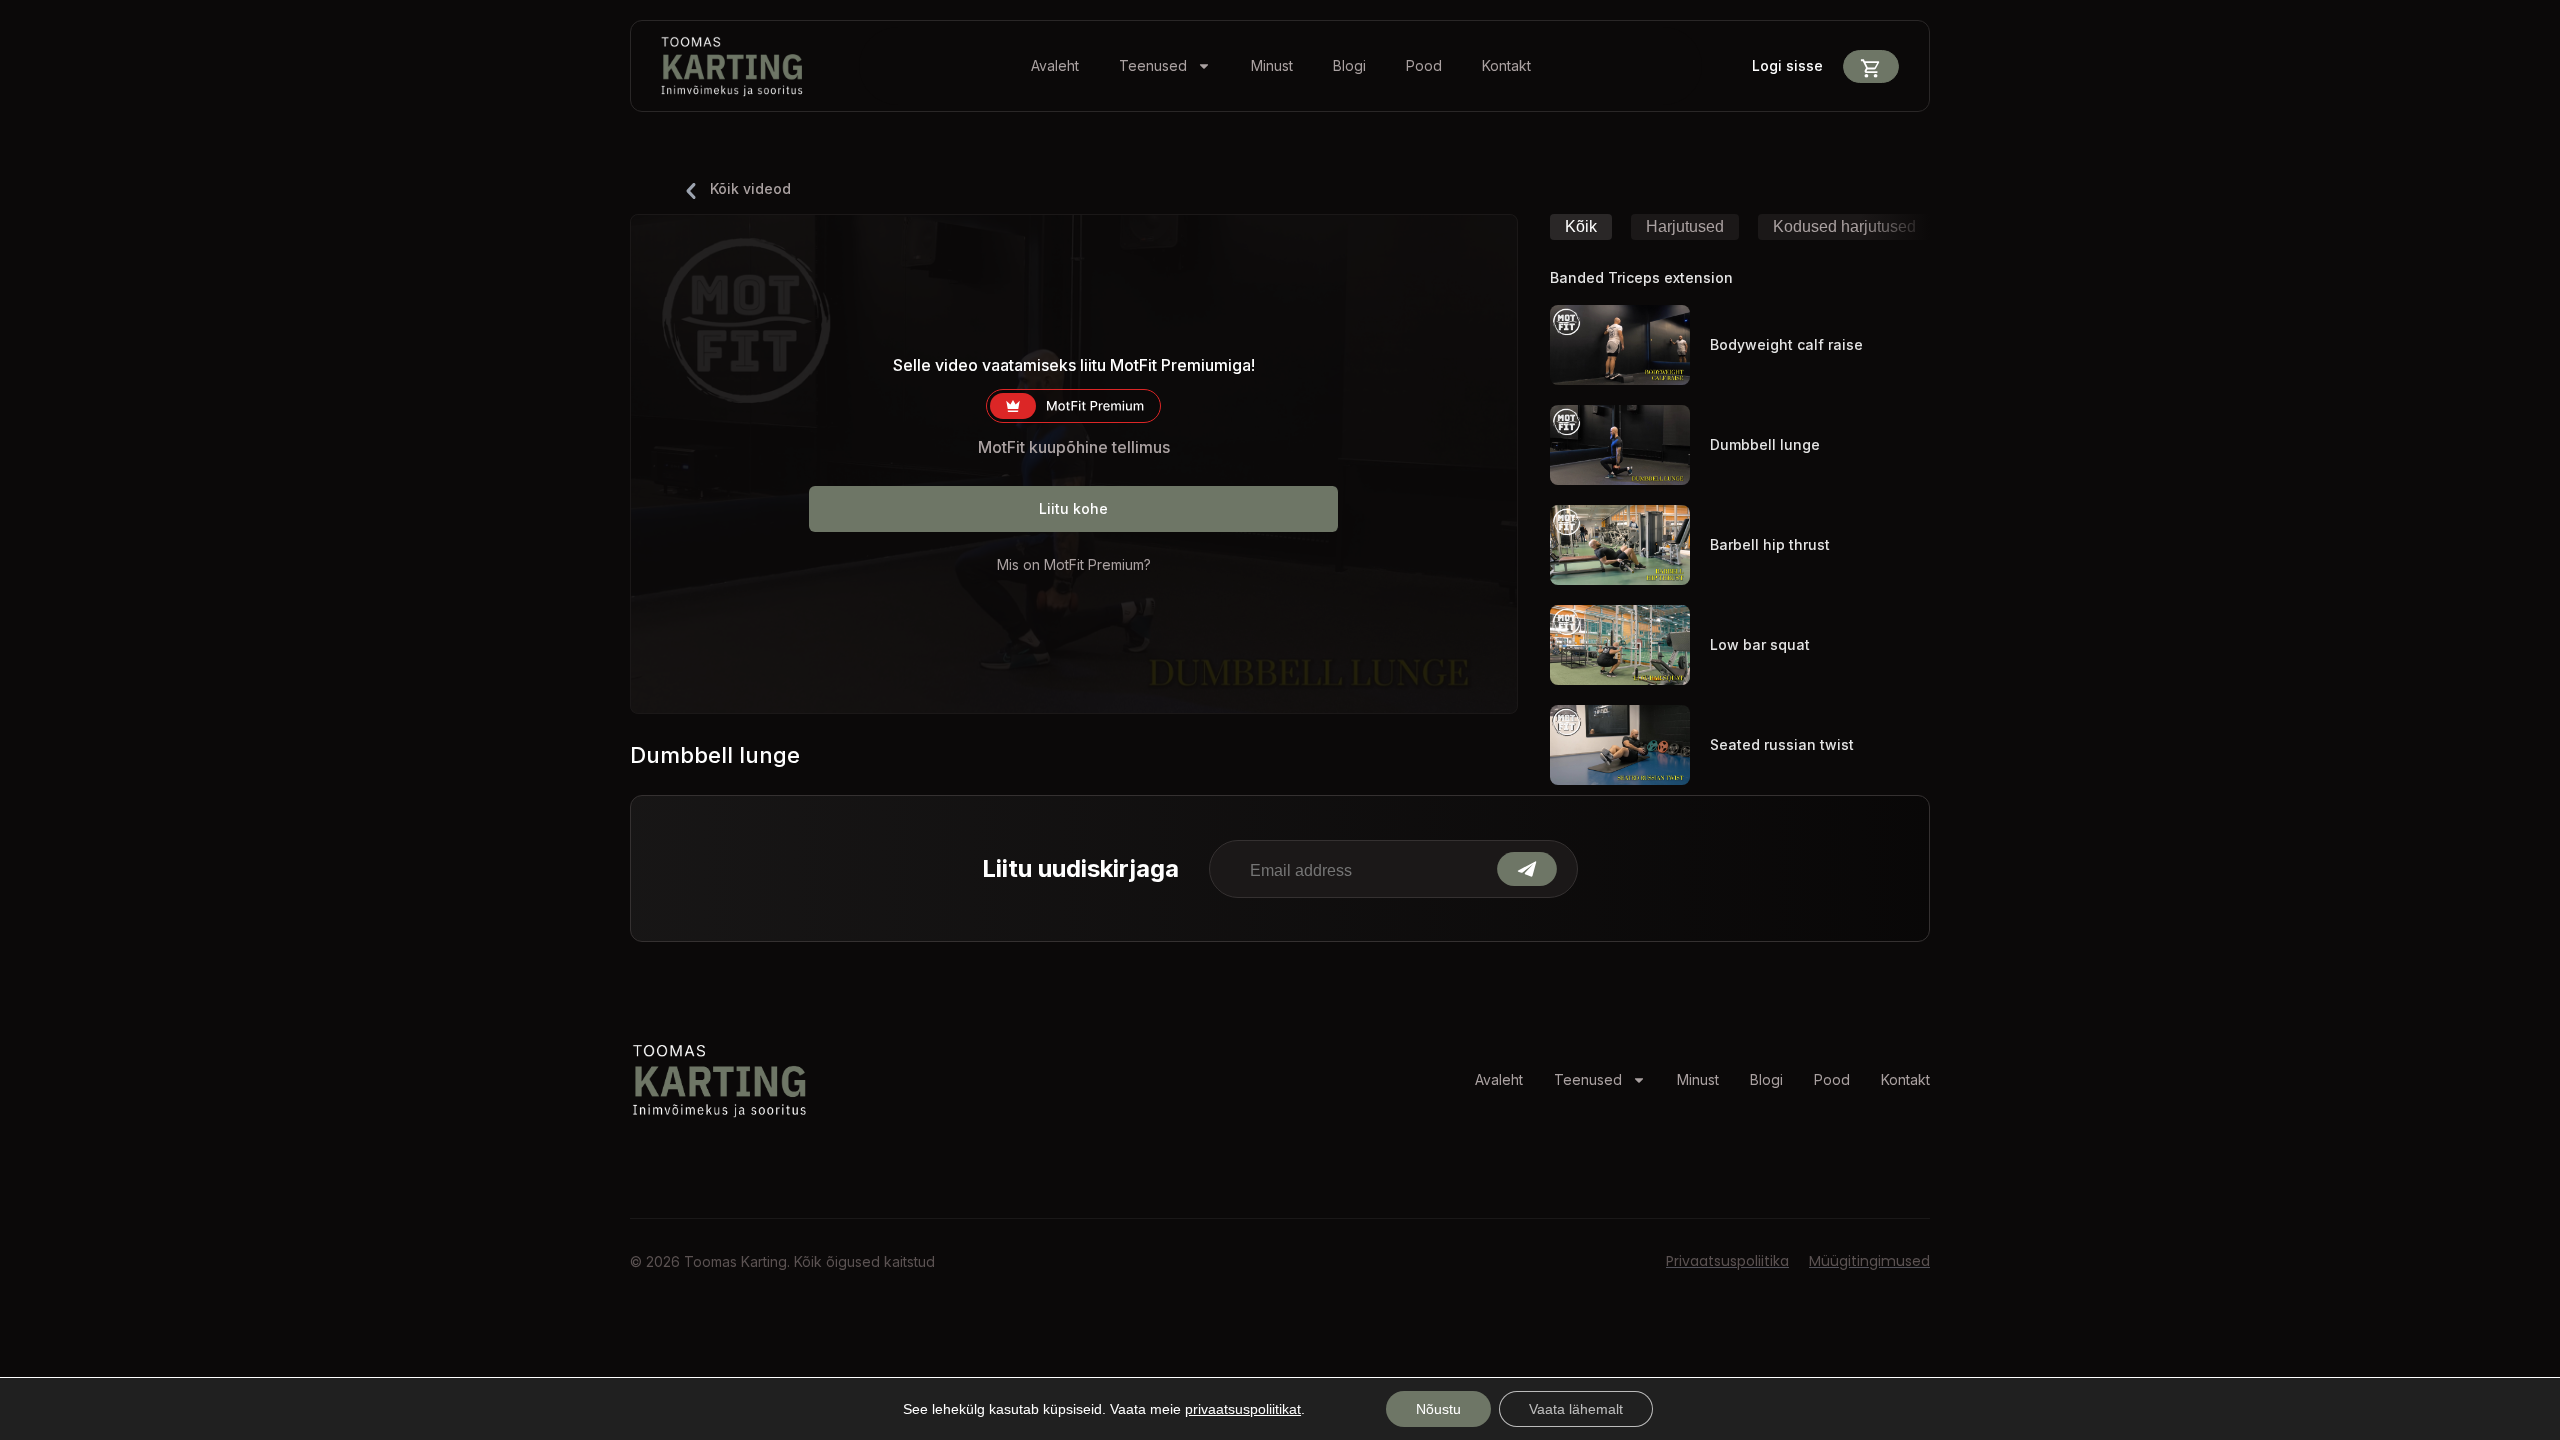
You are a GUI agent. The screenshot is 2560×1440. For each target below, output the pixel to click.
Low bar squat (1760, 644)
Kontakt (1506, 65)
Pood (1424, 65)
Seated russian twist (1782, 744)
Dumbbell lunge (1765, 444)
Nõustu (1438, 1409)
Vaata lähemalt (1576, 1409)
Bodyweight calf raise (1786, 344)
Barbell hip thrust (1770, 544)
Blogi (1349, 65)
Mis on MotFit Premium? (1074, 564)
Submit (1527, 869)
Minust (1272, 65)
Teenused (1153, 65)
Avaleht (1055, 65)
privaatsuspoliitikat (1243, 1409)
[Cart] (1871, 66)
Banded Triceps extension (1641, 277)
